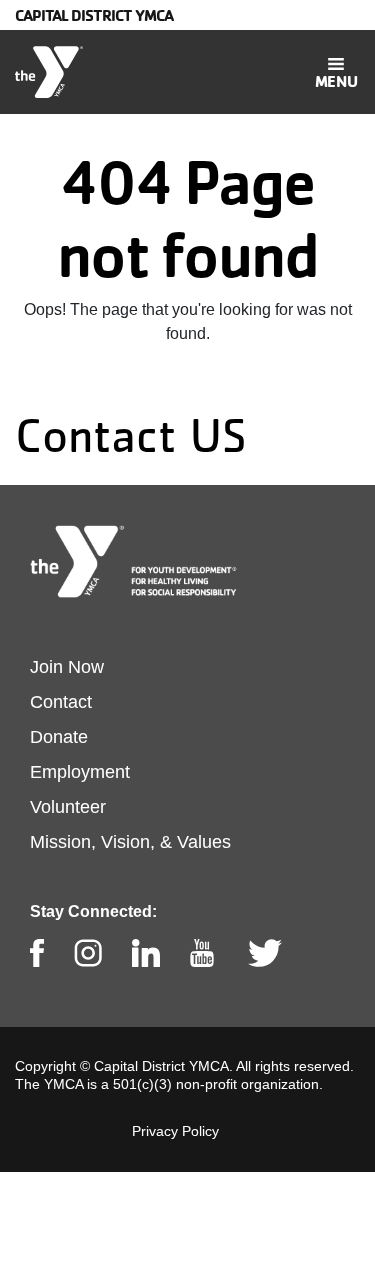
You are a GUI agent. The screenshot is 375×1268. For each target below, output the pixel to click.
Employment (80, 772)
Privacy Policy (175, 1131)
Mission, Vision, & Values (130, 842)
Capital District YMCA (94, 15)
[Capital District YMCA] (49, 72)
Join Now (67, 667)
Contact (61, 702)
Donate (59, 737)
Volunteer (68, 807)
